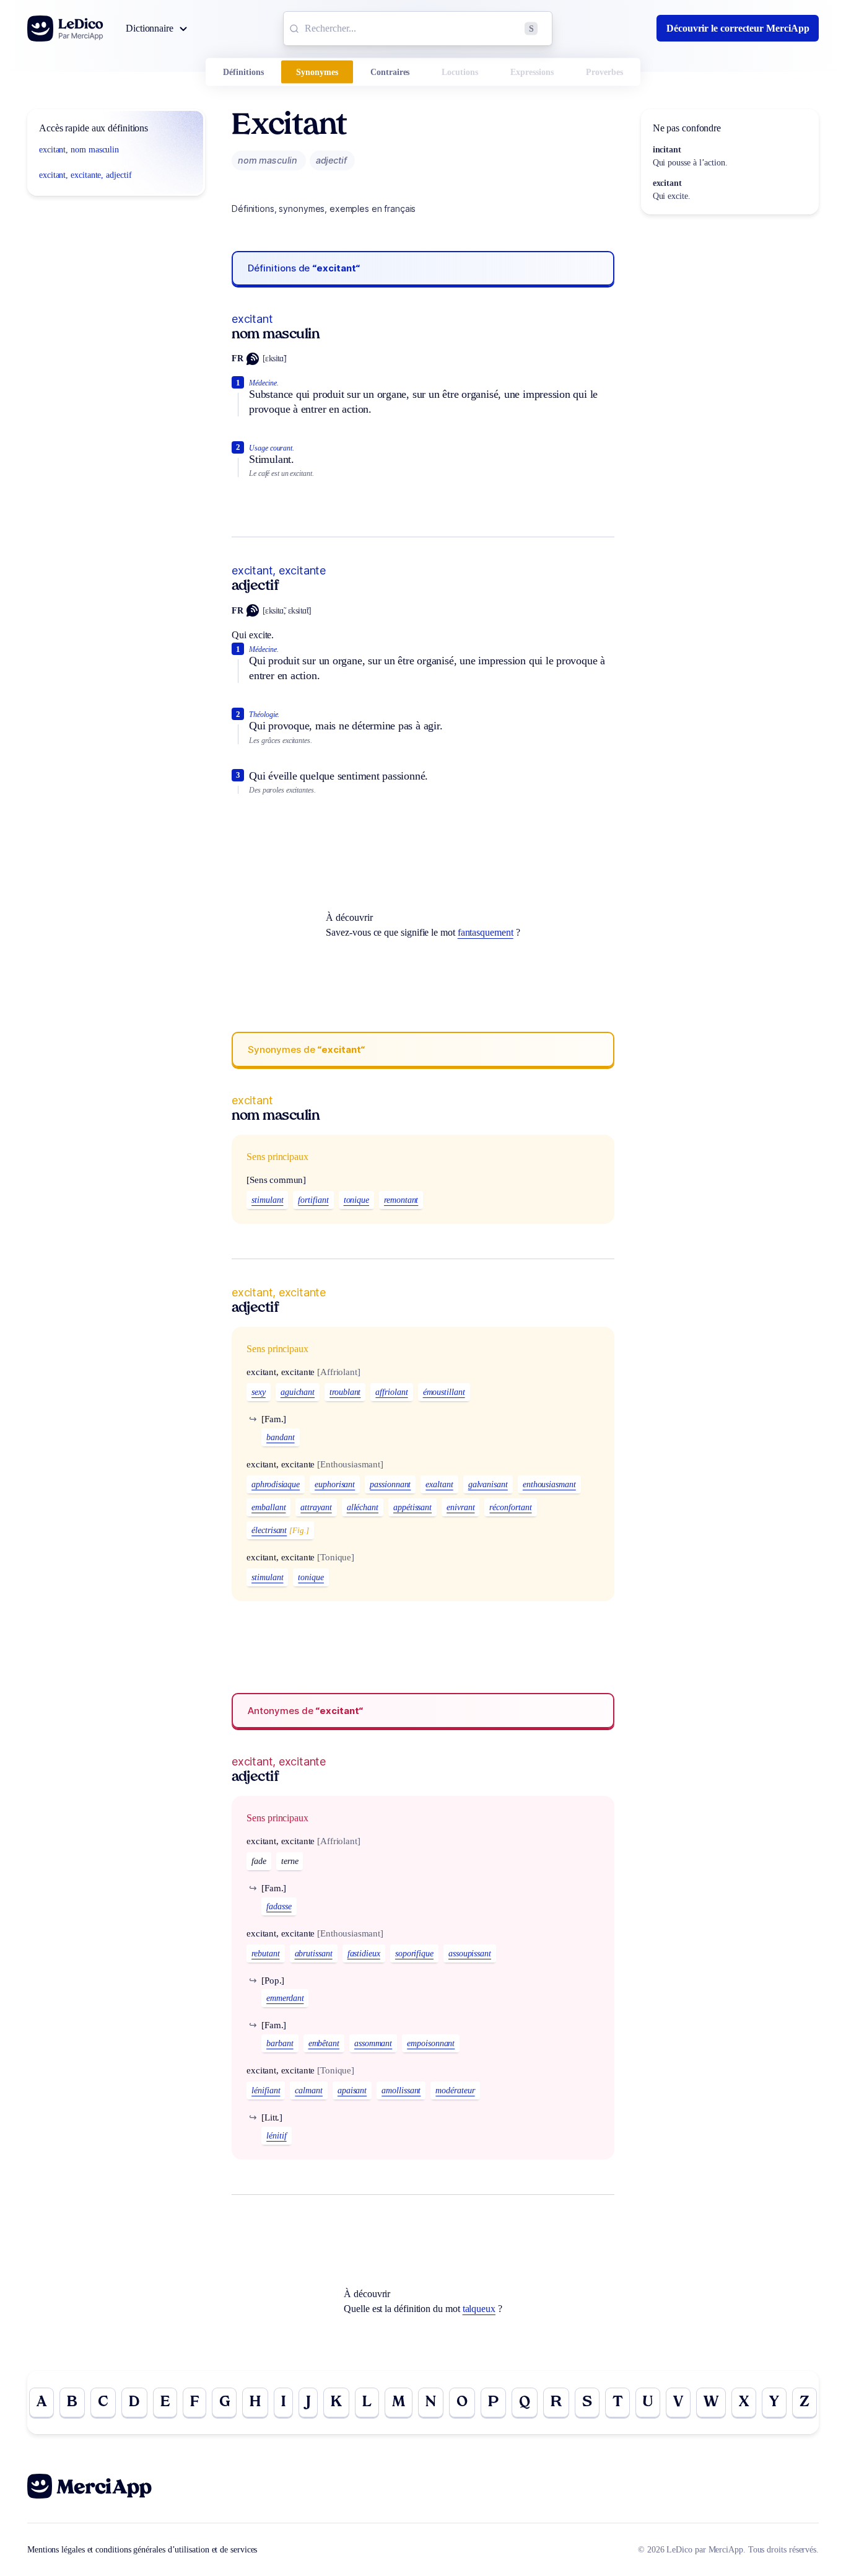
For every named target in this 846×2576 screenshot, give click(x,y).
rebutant (265, 1954)
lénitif (276, 2136)
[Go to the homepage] (65, 29)
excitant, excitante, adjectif (85, 175)
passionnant (390, 1484)
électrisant (269, 1530)
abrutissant (314, 1954)
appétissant (412, 1507)
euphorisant (335, 1484)
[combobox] (418, 29)
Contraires (390, 72)
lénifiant (266, 2090)
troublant (345, 1392)
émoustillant (444, 1392)
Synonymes (317, 72)
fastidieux (364, 1954)
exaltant (439, 1484)
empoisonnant (431, 2043)
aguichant (298, 1392)
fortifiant (313, 1200)
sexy (259, 1392)
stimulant (267, 1200)
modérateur (455, 2090)
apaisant (352, 2090)
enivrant (460, 1507)
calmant (308, 2090)
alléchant (363, 1507)
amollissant (401, 2090)
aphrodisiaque (276, 1484)
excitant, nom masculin (79, 150)
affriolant (391, 1392)
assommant (373, 2043)
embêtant (324, 2043)
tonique (356, 1200)
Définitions (243, 72)
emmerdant (285, 1998)
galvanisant (488, 1484)
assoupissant (470, 1954)
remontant (401, 1200)
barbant (280, 2043)
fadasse (279, 1906)
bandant (280, 1437)
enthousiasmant (549, 1484)
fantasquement (486, 932)
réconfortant (510, 1507)
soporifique (414, 1954)
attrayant (316, 1507)
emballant (268, 1507)
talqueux (479, 2309)
